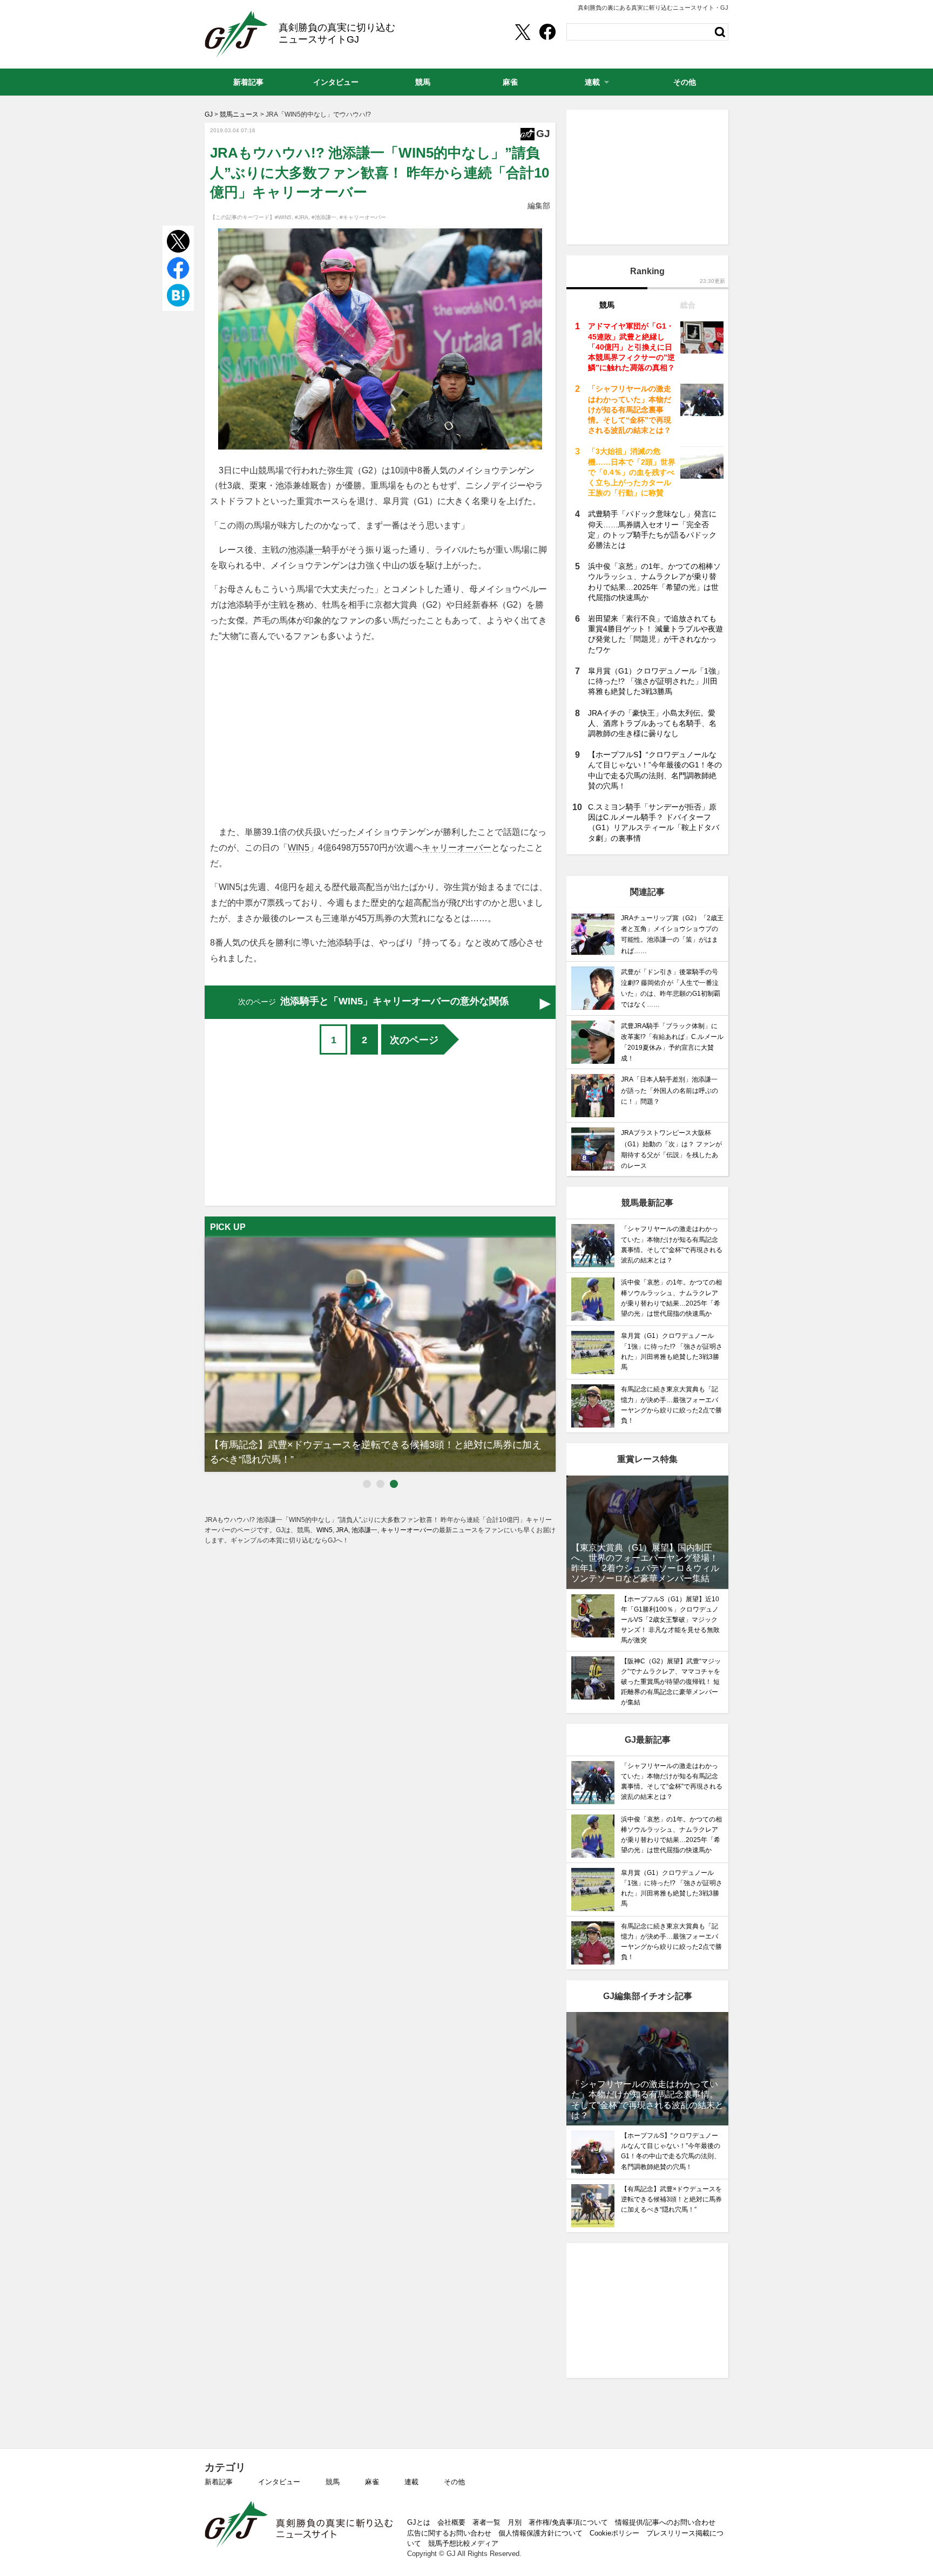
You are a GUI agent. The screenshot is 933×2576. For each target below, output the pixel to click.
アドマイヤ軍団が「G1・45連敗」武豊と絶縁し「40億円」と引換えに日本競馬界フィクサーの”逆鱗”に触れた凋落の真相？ (631, 347)
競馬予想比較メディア (463, 2543)
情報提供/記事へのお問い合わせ (665, 2522)
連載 (411, 2482)
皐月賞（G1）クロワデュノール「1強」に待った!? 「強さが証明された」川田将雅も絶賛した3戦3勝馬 (656, 681)
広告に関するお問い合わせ (449, 2533)
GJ (236, 34)
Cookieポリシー (614, 2533)
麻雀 (372, 2482)
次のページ (414, 1040)
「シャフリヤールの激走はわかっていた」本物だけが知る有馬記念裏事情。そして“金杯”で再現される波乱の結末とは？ (630, 409)
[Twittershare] (522, 32)
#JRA (302, 217)
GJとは (419, 2522)
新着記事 (219, 2482)
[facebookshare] (547, 32)
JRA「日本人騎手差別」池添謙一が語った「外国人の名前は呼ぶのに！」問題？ (670, 1090)
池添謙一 (305, 550)
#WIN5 (283, 217)
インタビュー (279, 2482)
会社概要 (451, 2522)
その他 (454, 2482)
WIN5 (299, 848)
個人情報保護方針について (540, 2533)
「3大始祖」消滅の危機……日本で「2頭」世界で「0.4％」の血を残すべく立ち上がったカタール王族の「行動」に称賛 (632, 472)
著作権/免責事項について (568, 2522)
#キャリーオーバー (363, 217)
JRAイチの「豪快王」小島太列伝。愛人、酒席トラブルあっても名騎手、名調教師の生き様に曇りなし (652, 723)
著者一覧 (486, 2522)
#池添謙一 (324, 217)
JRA (342, 1530)
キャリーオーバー (457, 848)
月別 (515, 2522)
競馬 (333, 2482)
